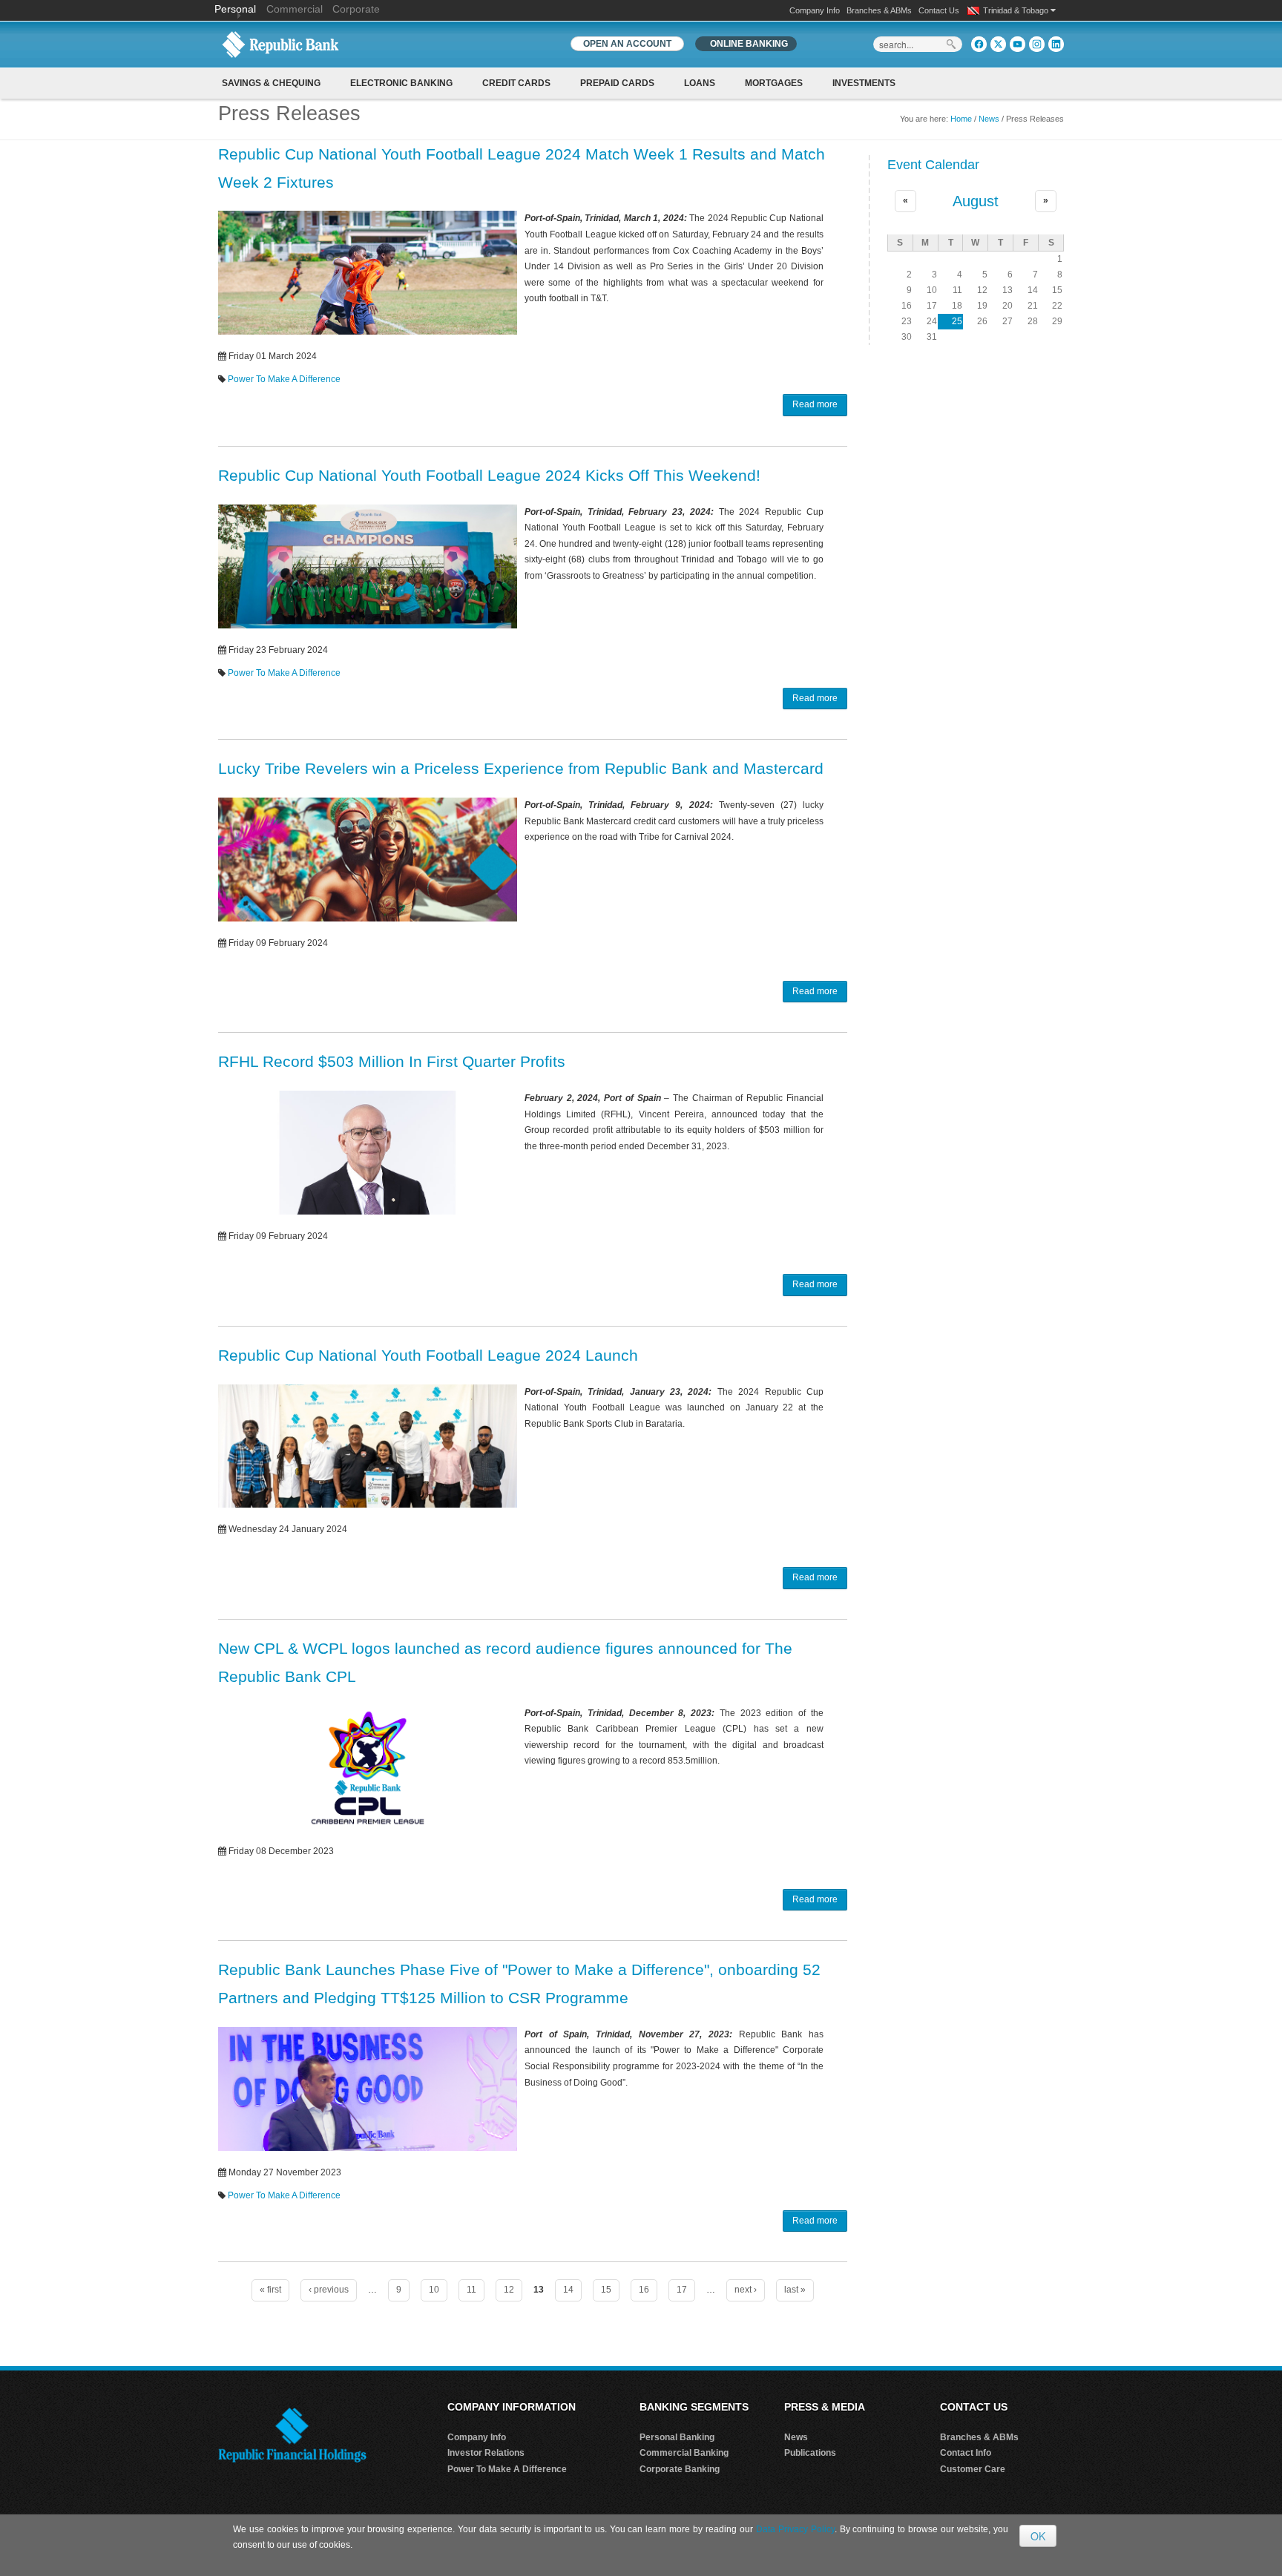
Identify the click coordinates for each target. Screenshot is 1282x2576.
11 (471, 2290)
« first (270, 2290)
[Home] (280, 44)
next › (746, 2290)
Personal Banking (677, 2437)
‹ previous (329, 2290)
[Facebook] (979, 44)
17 (682, 2290)
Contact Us (939, 10)
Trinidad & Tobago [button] (1017, 10)
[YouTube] (1018, 44)
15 (606, 2290)
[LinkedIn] (1056, 44)
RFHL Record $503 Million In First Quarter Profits (392, 1061)
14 (568, 2290)
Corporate (356, 9)
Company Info (815, 10)
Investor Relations (486, 2453)
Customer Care (973, 2469)
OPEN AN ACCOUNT (627, 44)
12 (509, 2290)
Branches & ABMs (879, 10)
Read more (815, 404)
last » (795, 2290)
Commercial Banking (684, 2453)
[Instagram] (1037, 44)
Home (961, 119)
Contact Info (966, 2453)
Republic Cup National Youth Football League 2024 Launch (428, 1355)
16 (644, 2290)
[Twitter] (998, 44)
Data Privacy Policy (795, 2529)
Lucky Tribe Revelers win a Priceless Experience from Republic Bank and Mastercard (521, 768)
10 (434, 2290)
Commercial (295, 9)
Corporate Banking (680, 2469)
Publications (810, 2453)
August (976, 201)
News (989, 119)
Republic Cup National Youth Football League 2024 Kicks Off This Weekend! (489, 475)
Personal (237, 9)
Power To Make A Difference (284, 379)
